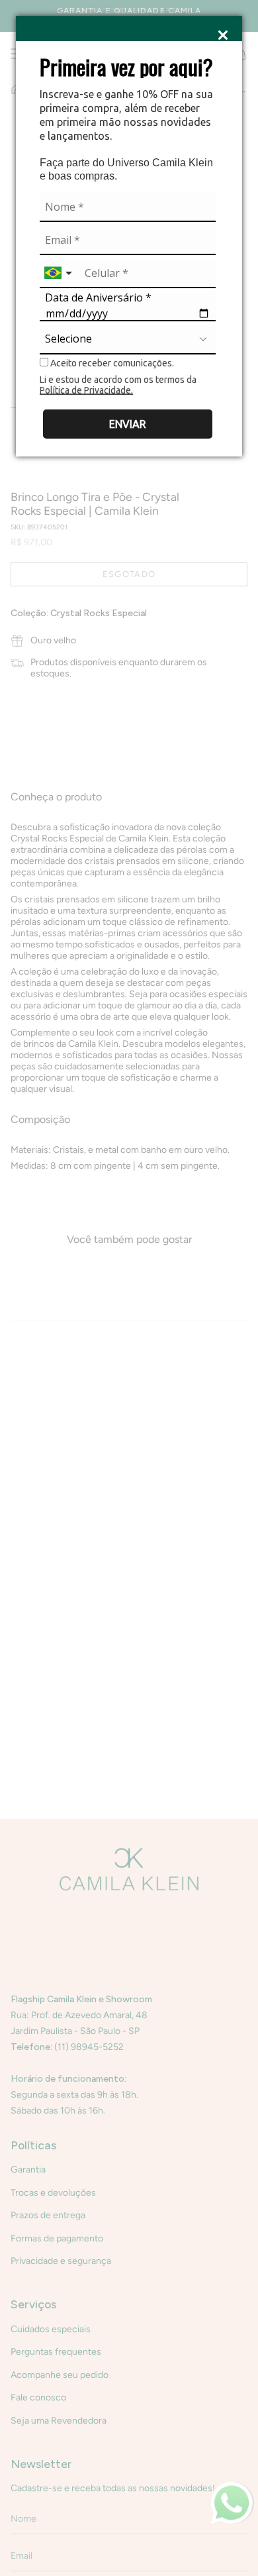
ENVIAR (128, 424)
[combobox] (60, 273)
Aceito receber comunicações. (111, 363)
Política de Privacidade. (86, 390)
